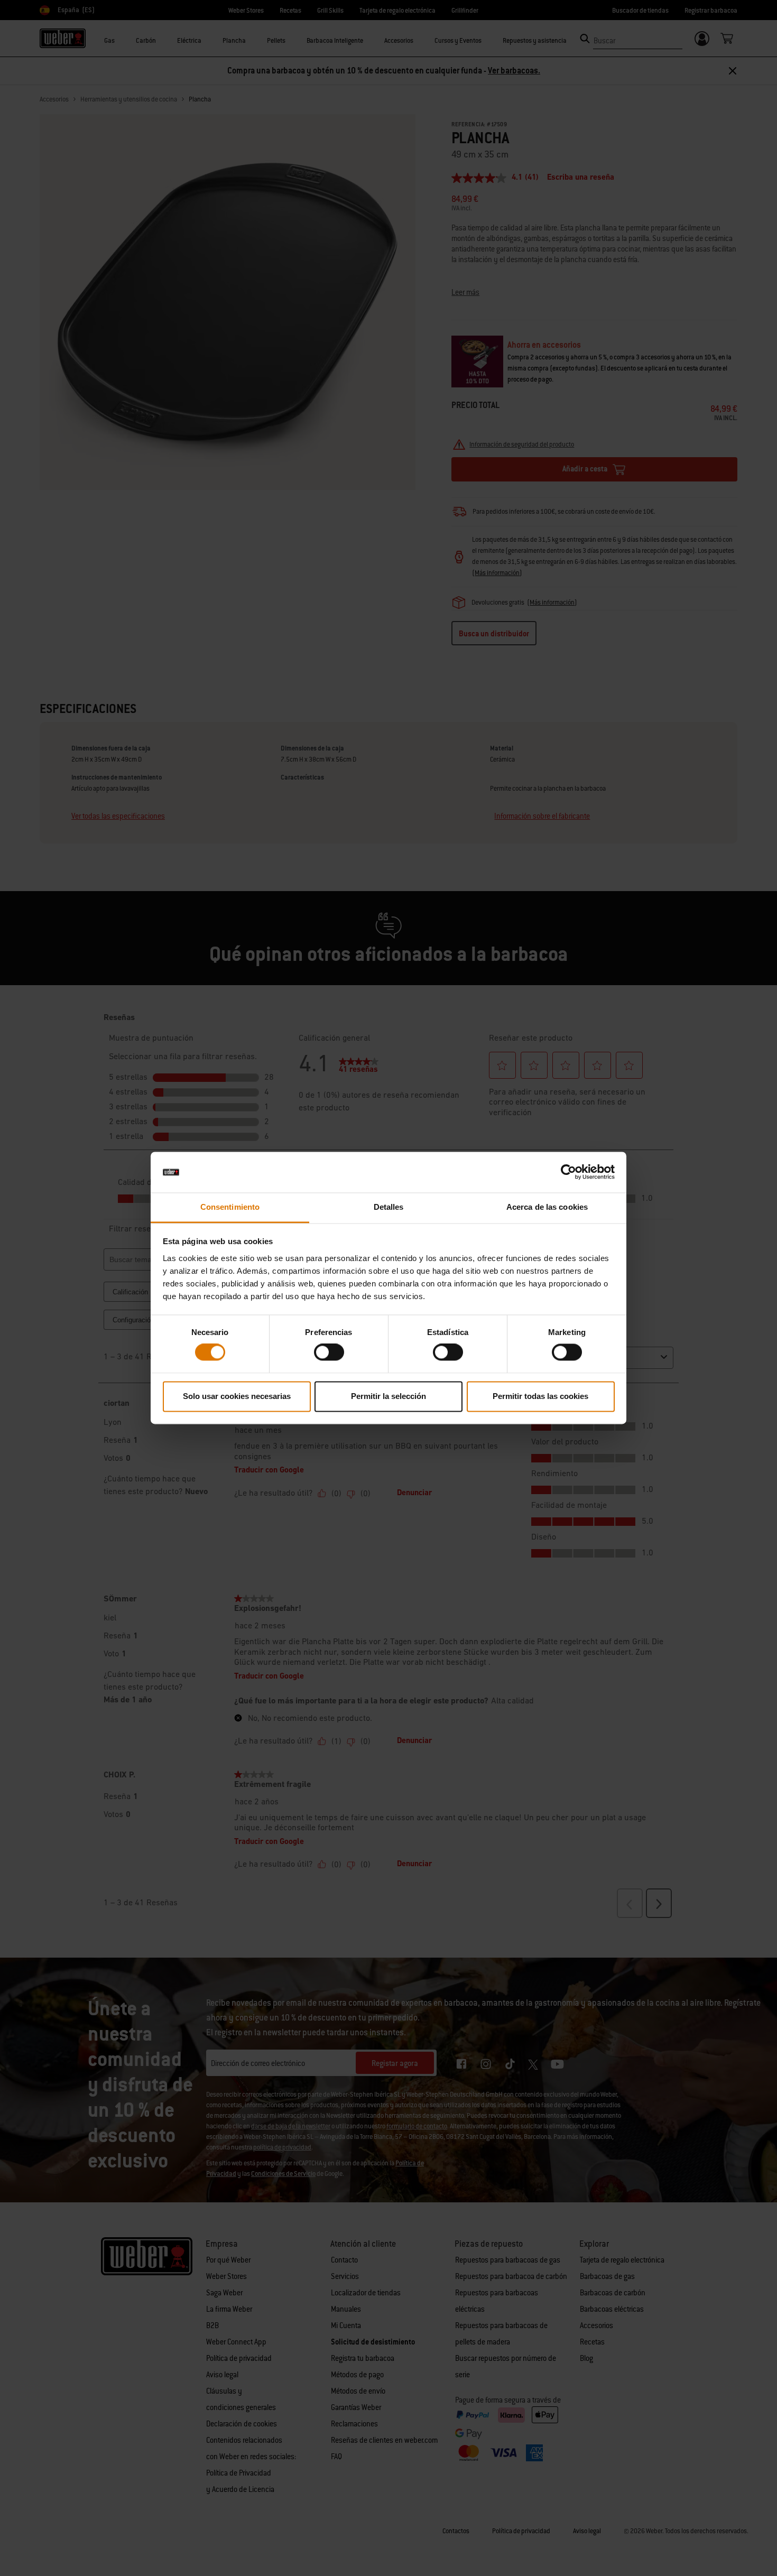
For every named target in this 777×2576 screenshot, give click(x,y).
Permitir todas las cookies (540, 1396)
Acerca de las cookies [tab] (547, 1207)
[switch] (329, 1352)
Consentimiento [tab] (230, 1207)
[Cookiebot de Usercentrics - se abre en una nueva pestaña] (568, 1172)
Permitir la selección (388, 1396)
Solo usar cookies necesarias (237, 1396)
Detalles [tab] (389, 1207)
